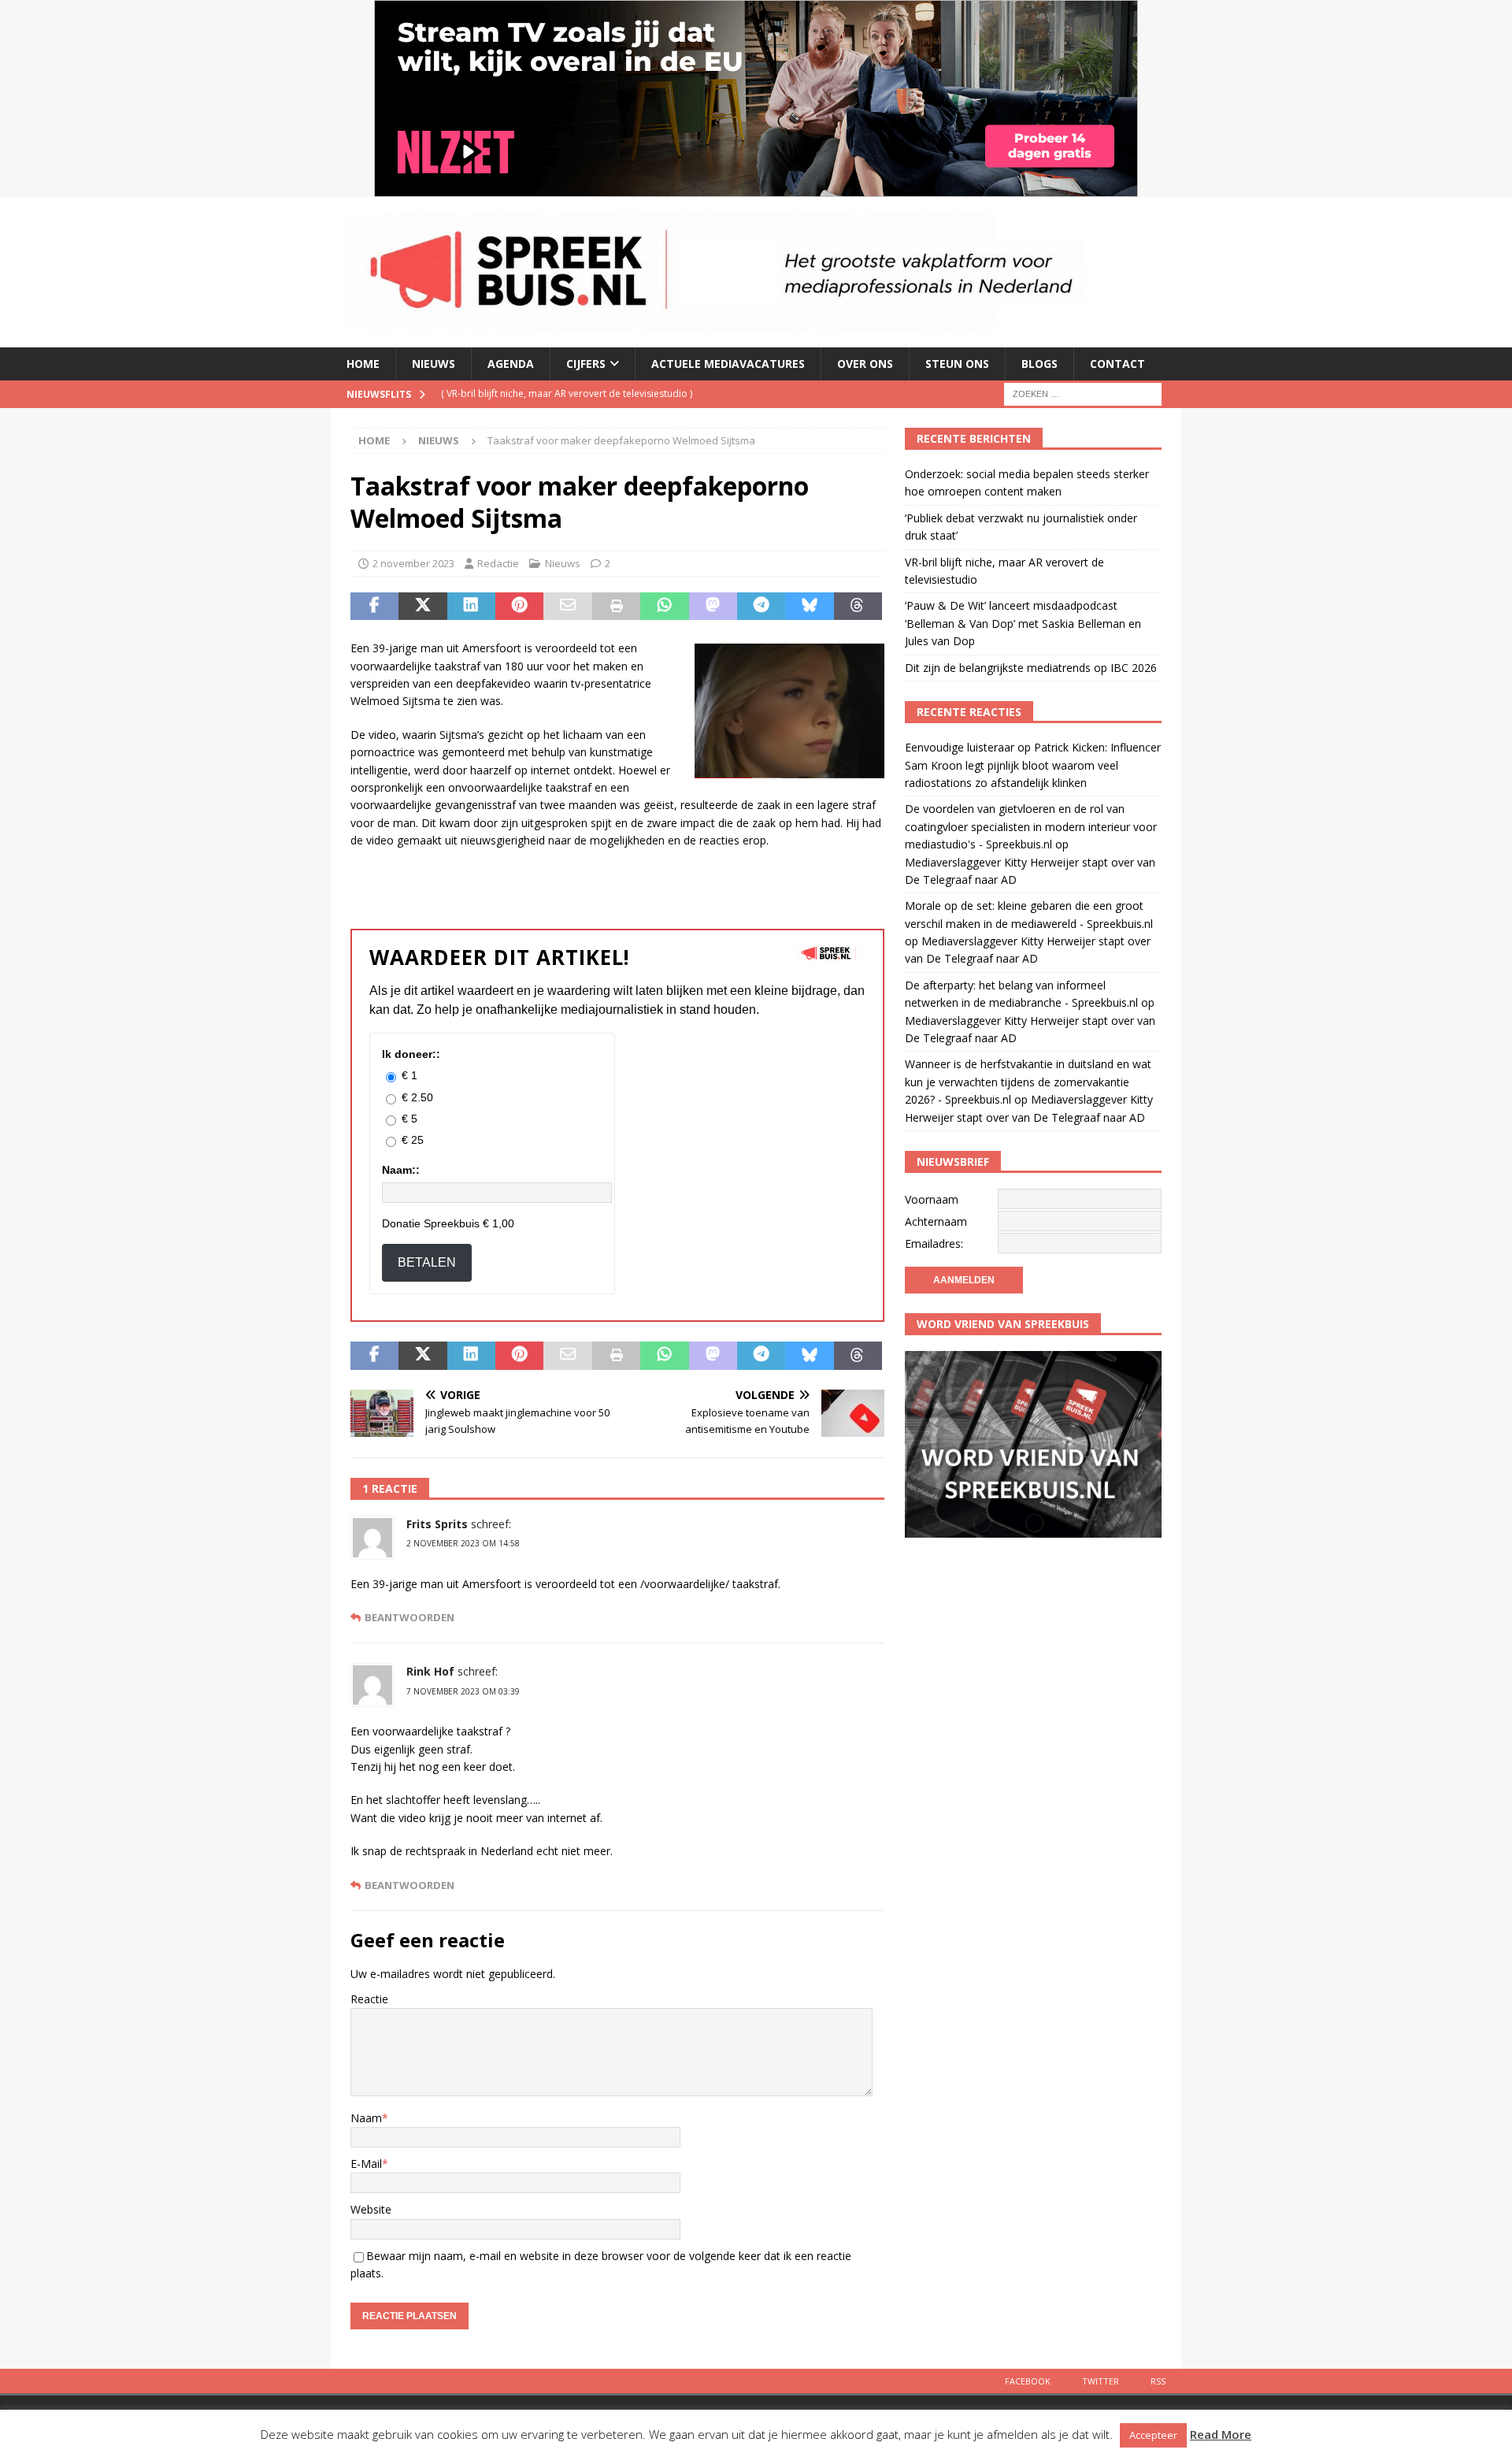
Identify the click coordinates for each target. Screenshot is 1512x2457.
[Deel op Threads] (858, 607)
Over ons (865, 364)
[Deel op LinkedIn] (471, 607)
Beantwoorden (409, 1618)
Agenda (511, 364)
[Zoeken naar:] (1083, 393)
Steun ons (957, 364)
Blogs (1039, 364)
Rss (1158, 2381)
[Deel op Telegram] (761, 607)
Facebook (1028, 2381)
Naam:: (401, 1170)
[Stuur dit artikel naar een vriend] (567, 607)
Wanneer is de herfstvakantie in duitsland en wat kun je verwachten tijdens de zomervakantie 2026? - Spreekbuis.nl (1028, 1082)
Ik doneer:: (411, 1054)
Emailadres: (934, 1243)
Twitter (1101, 2381)
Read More (1221, 2434)
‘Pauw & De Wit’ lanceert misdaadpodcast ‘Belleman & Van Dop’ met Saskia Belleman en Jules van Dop (1023, 623)
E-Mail (366, 2164)
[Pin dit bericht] (519, 607)
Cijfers (586, 364)
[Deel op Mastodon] (713, 607)
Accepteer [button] (1153, 2435)
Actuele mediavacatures (728, 364)
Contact (1117, 364)
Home (363, 364)
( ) (567, 393)
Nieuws (434, 364)
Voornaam (932, 1199)
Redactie (498, 563)
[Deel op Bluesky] (809, 607)
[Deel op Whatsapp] (664, 607)
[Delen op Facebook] (374, 607)
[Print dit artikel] (616, 607)
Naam (366, 2118)
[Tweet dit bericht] (422, 607)
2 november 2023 (413, 563)
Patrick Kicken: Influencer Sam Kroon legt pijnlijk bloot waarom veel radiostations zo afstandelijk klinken (1033, 765)
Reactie (369, 1999)
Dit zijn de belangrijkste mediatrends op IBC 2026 (1031, 668)
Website (371, 2209)
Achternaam (936, 1221)
